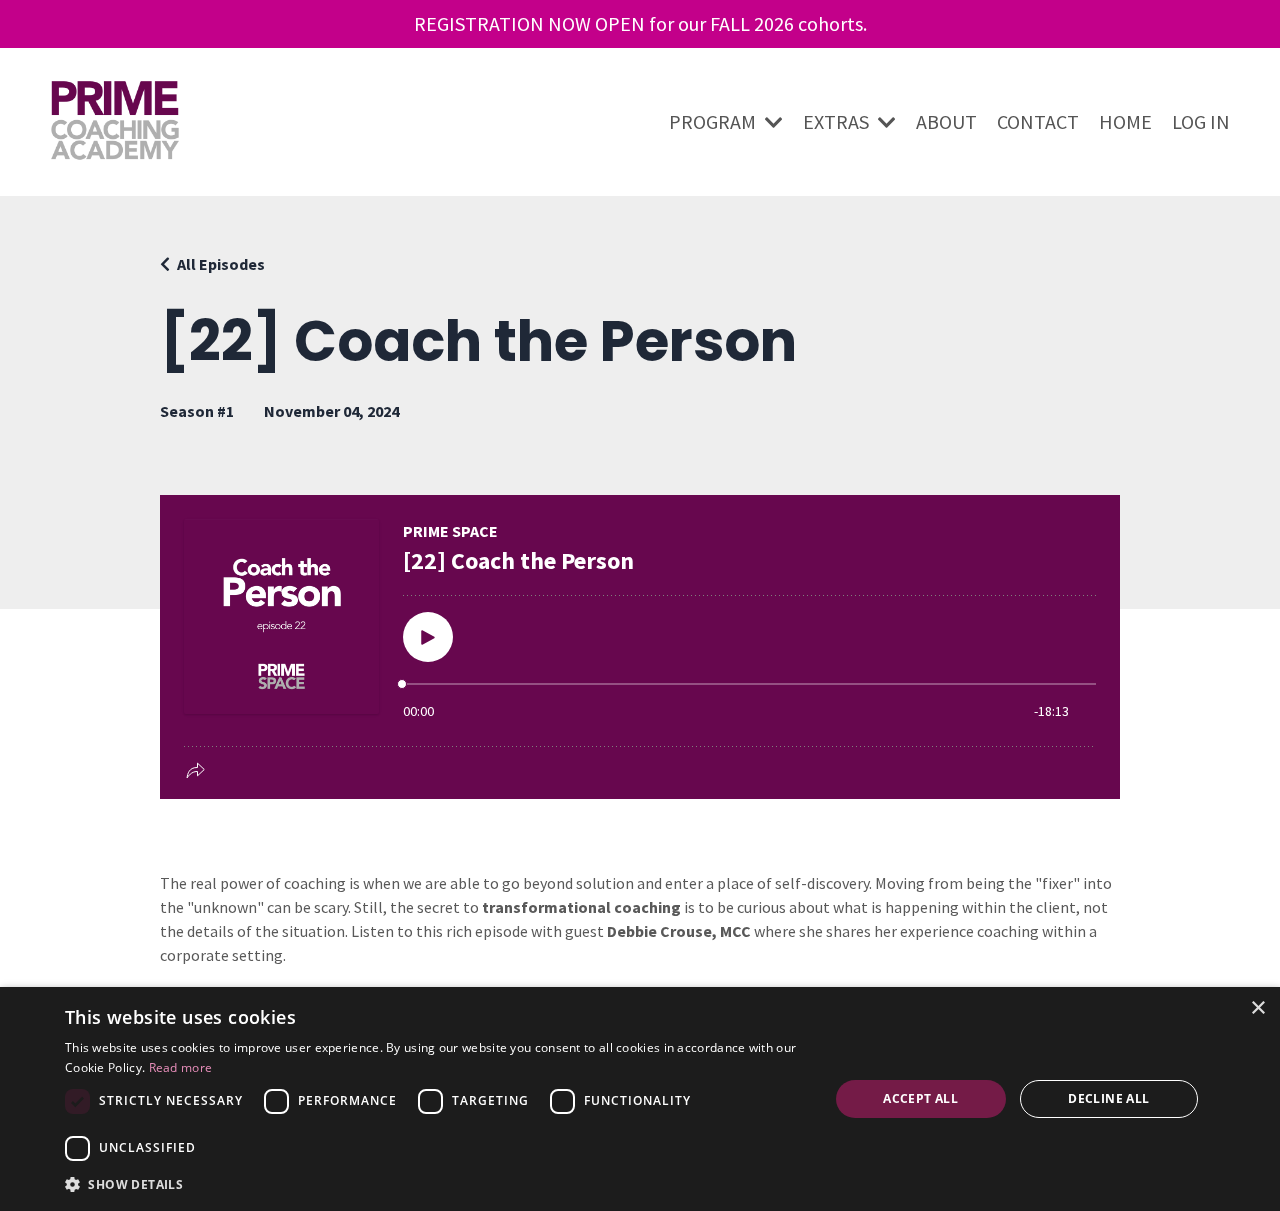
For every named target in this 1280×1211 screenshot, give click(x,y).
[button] (435, 1184)
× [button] (1257, 1008)
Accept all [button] (920, 1098)
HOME (1125, 121)
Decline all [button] (1108, 1098)
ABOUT (946, 121)
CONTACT (1038, 121)
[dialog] (640, 1099)
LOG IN (1201, 121)
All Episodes (221, 264)
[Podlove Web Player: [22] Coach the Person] (640, 647)
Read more (181, 1067)
